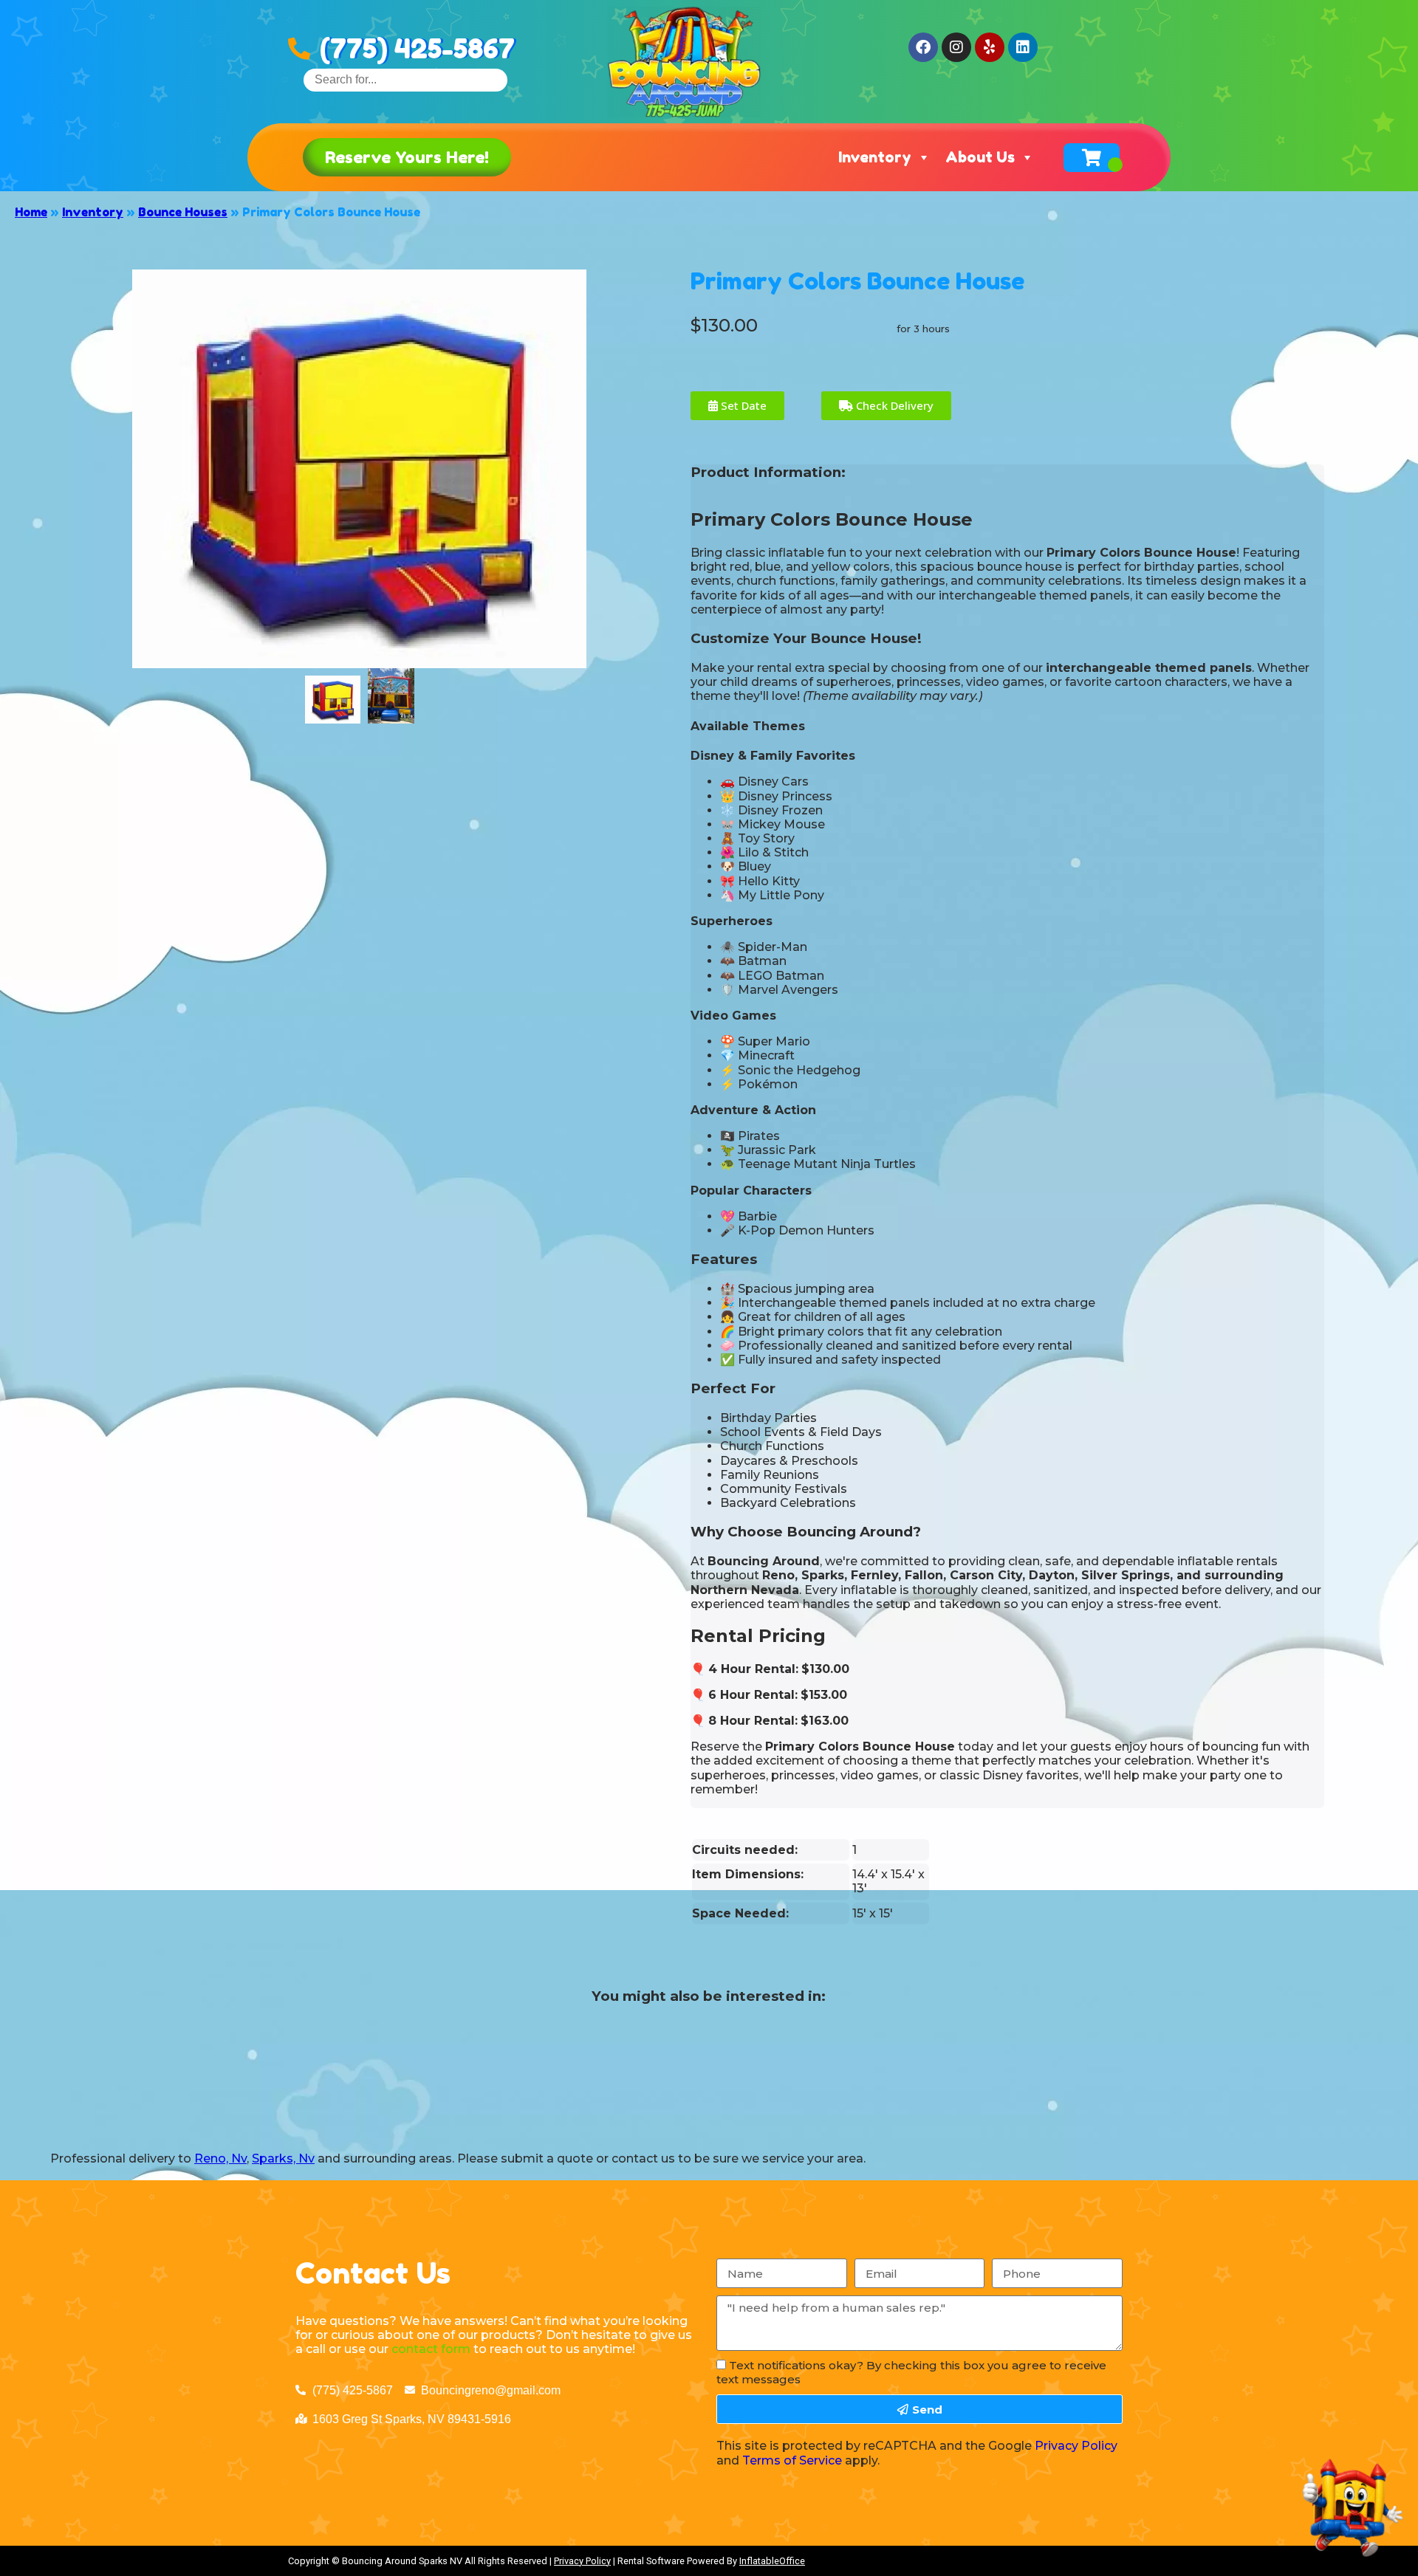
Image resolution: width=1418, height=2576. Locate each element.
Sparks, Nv (283, 2158)
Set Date (742, 405)
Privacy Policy (1076, 2446)
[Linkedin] (1023, 47)
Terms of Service (792, 2460)
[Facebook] (923, 47)
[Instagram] (956, 47)
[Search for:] (405, 79)
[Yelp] (990, 47)
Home (31, 212)
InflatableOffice (772, 2561)
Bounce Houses (183, 212)
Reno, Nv (220, 2158)
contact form (431, 2349)
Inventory (875, 157)
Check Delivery (893, 405)
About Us (980, 157)
